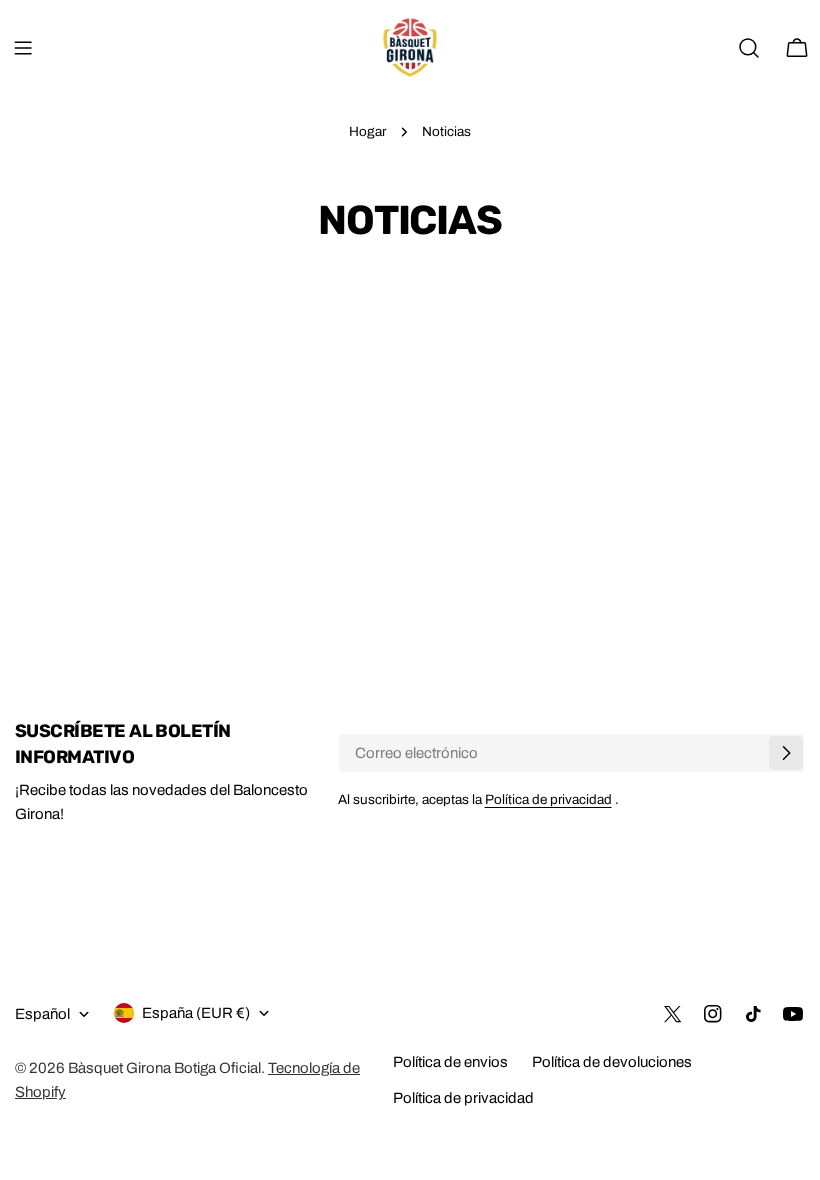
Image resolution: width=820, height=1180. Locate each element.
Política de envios (450, 1062)
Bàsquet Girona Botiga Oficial (164, 1068)
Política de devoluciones (612, 1062)
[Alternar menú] (23, 48)
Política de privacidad (548, 799)
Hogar (367, 131)
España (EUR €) (196, 1013)
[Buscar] (749, 48)
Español (42, 1014)
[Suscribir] (786, 753)
